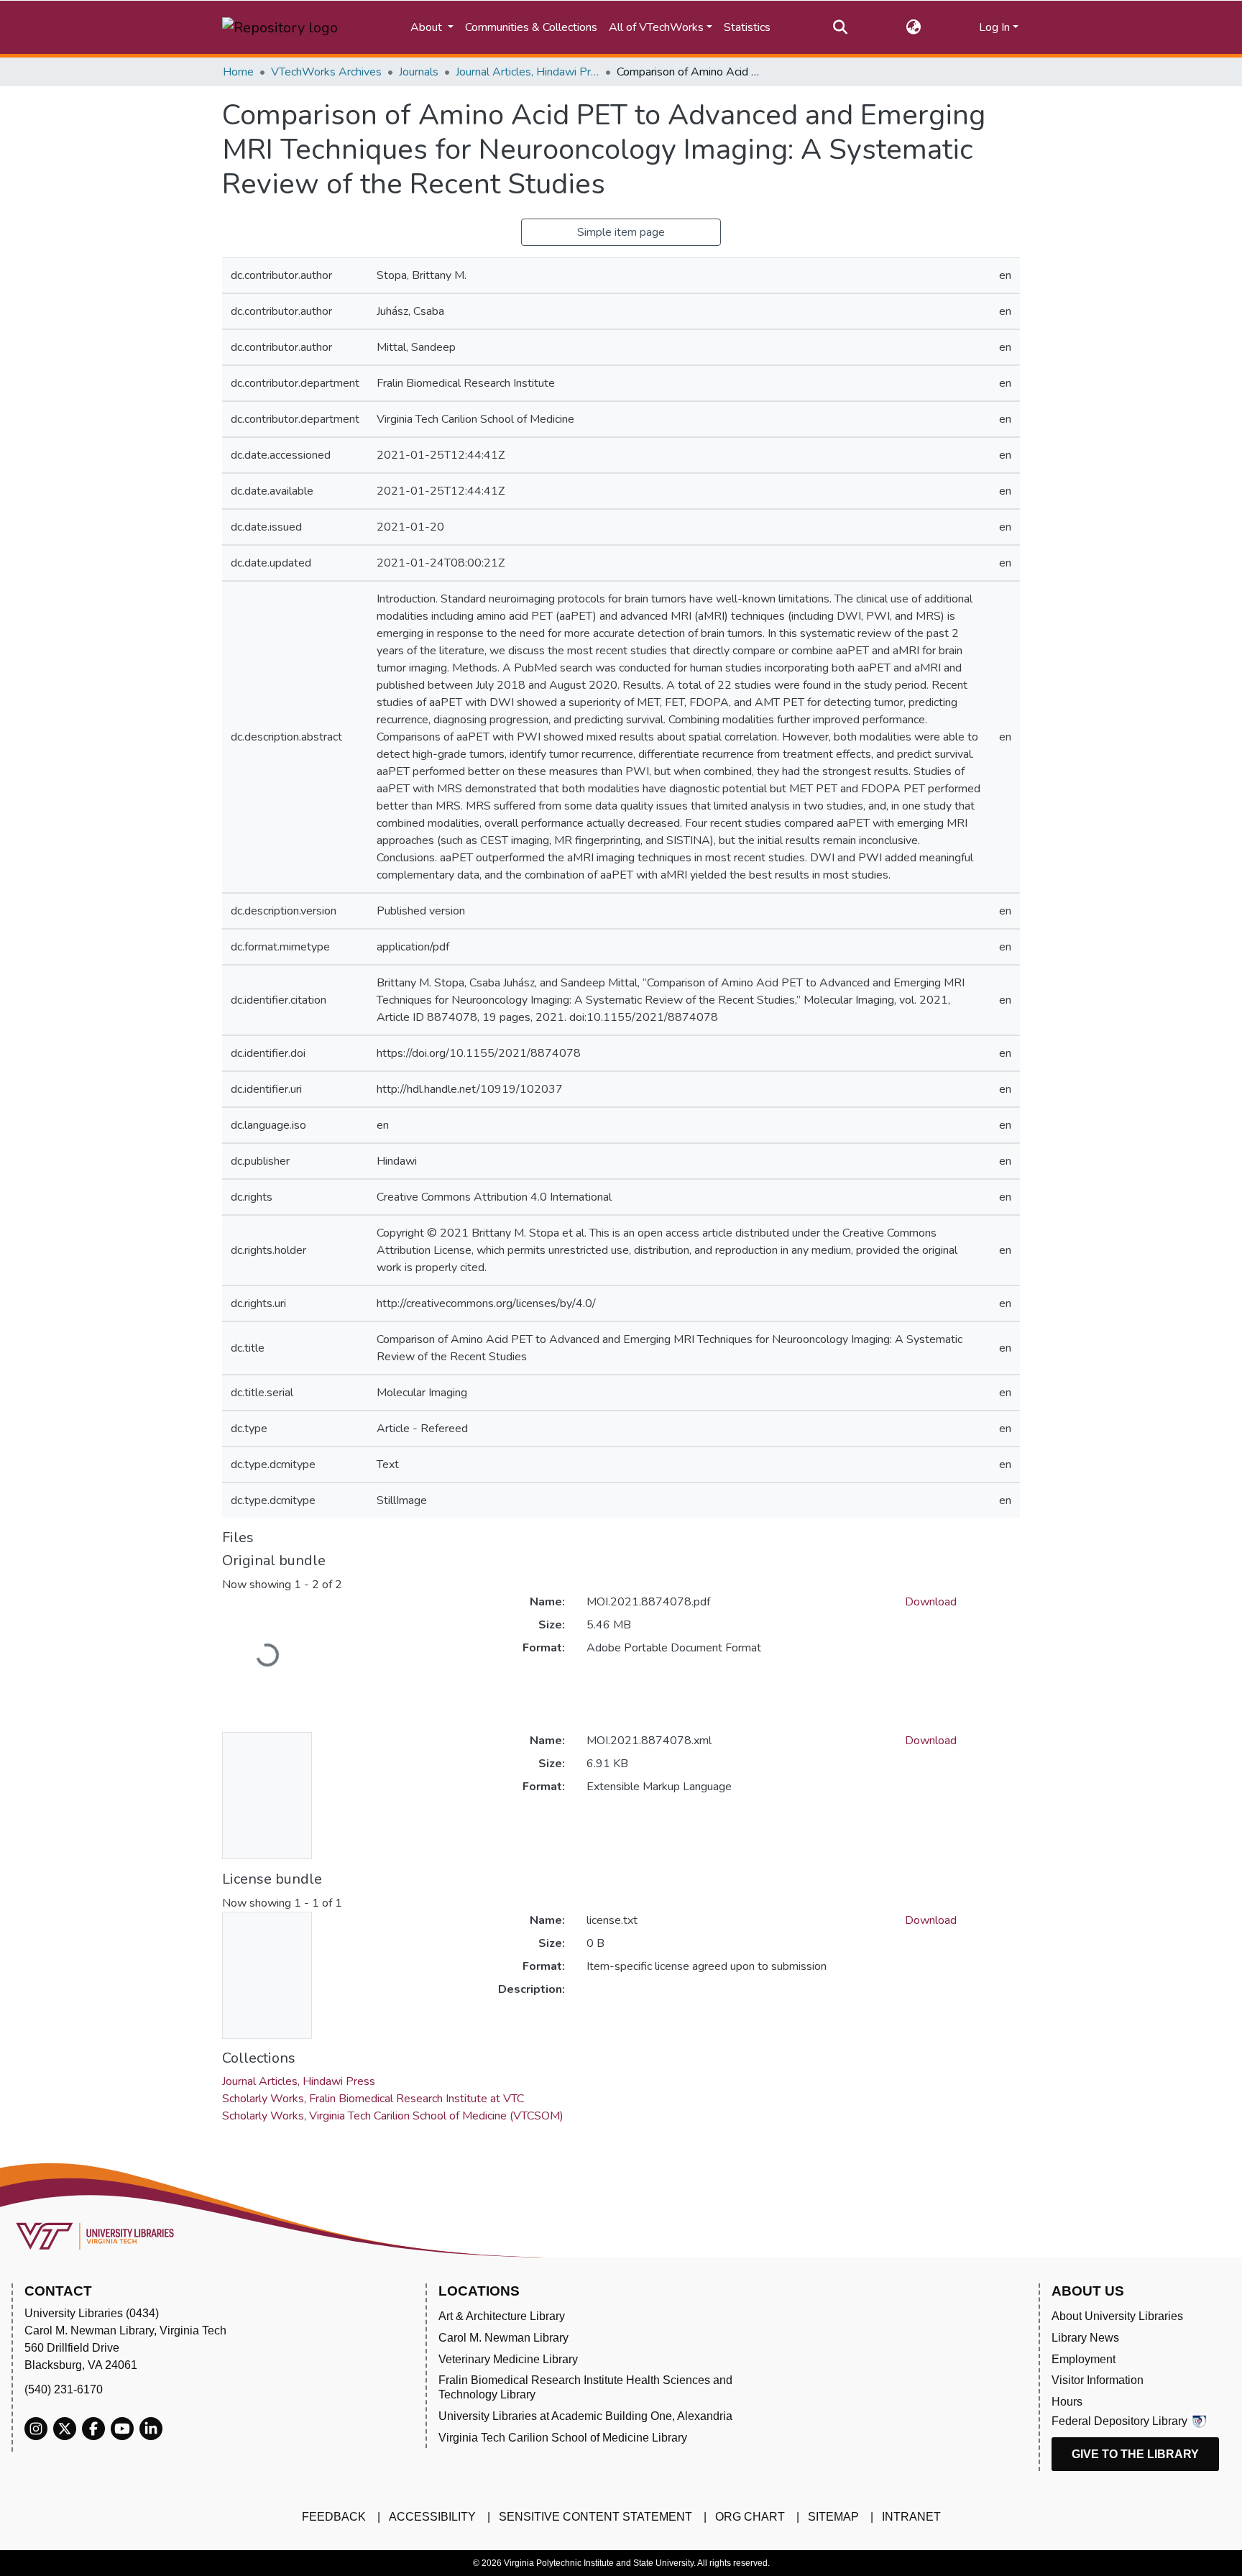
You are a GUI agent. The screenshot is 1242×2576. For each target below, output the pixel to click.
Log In (994, 27)
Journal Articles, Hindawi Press (528, 72)
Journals (419, 72)
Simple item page (621, 232)
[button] (913, 27)
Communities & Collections (531, 27)
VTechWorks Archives (326, 72)
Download (931, 1602)
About (428, 27)
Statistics (747, 27)
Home (238, 72)
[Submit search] (841, 27)
